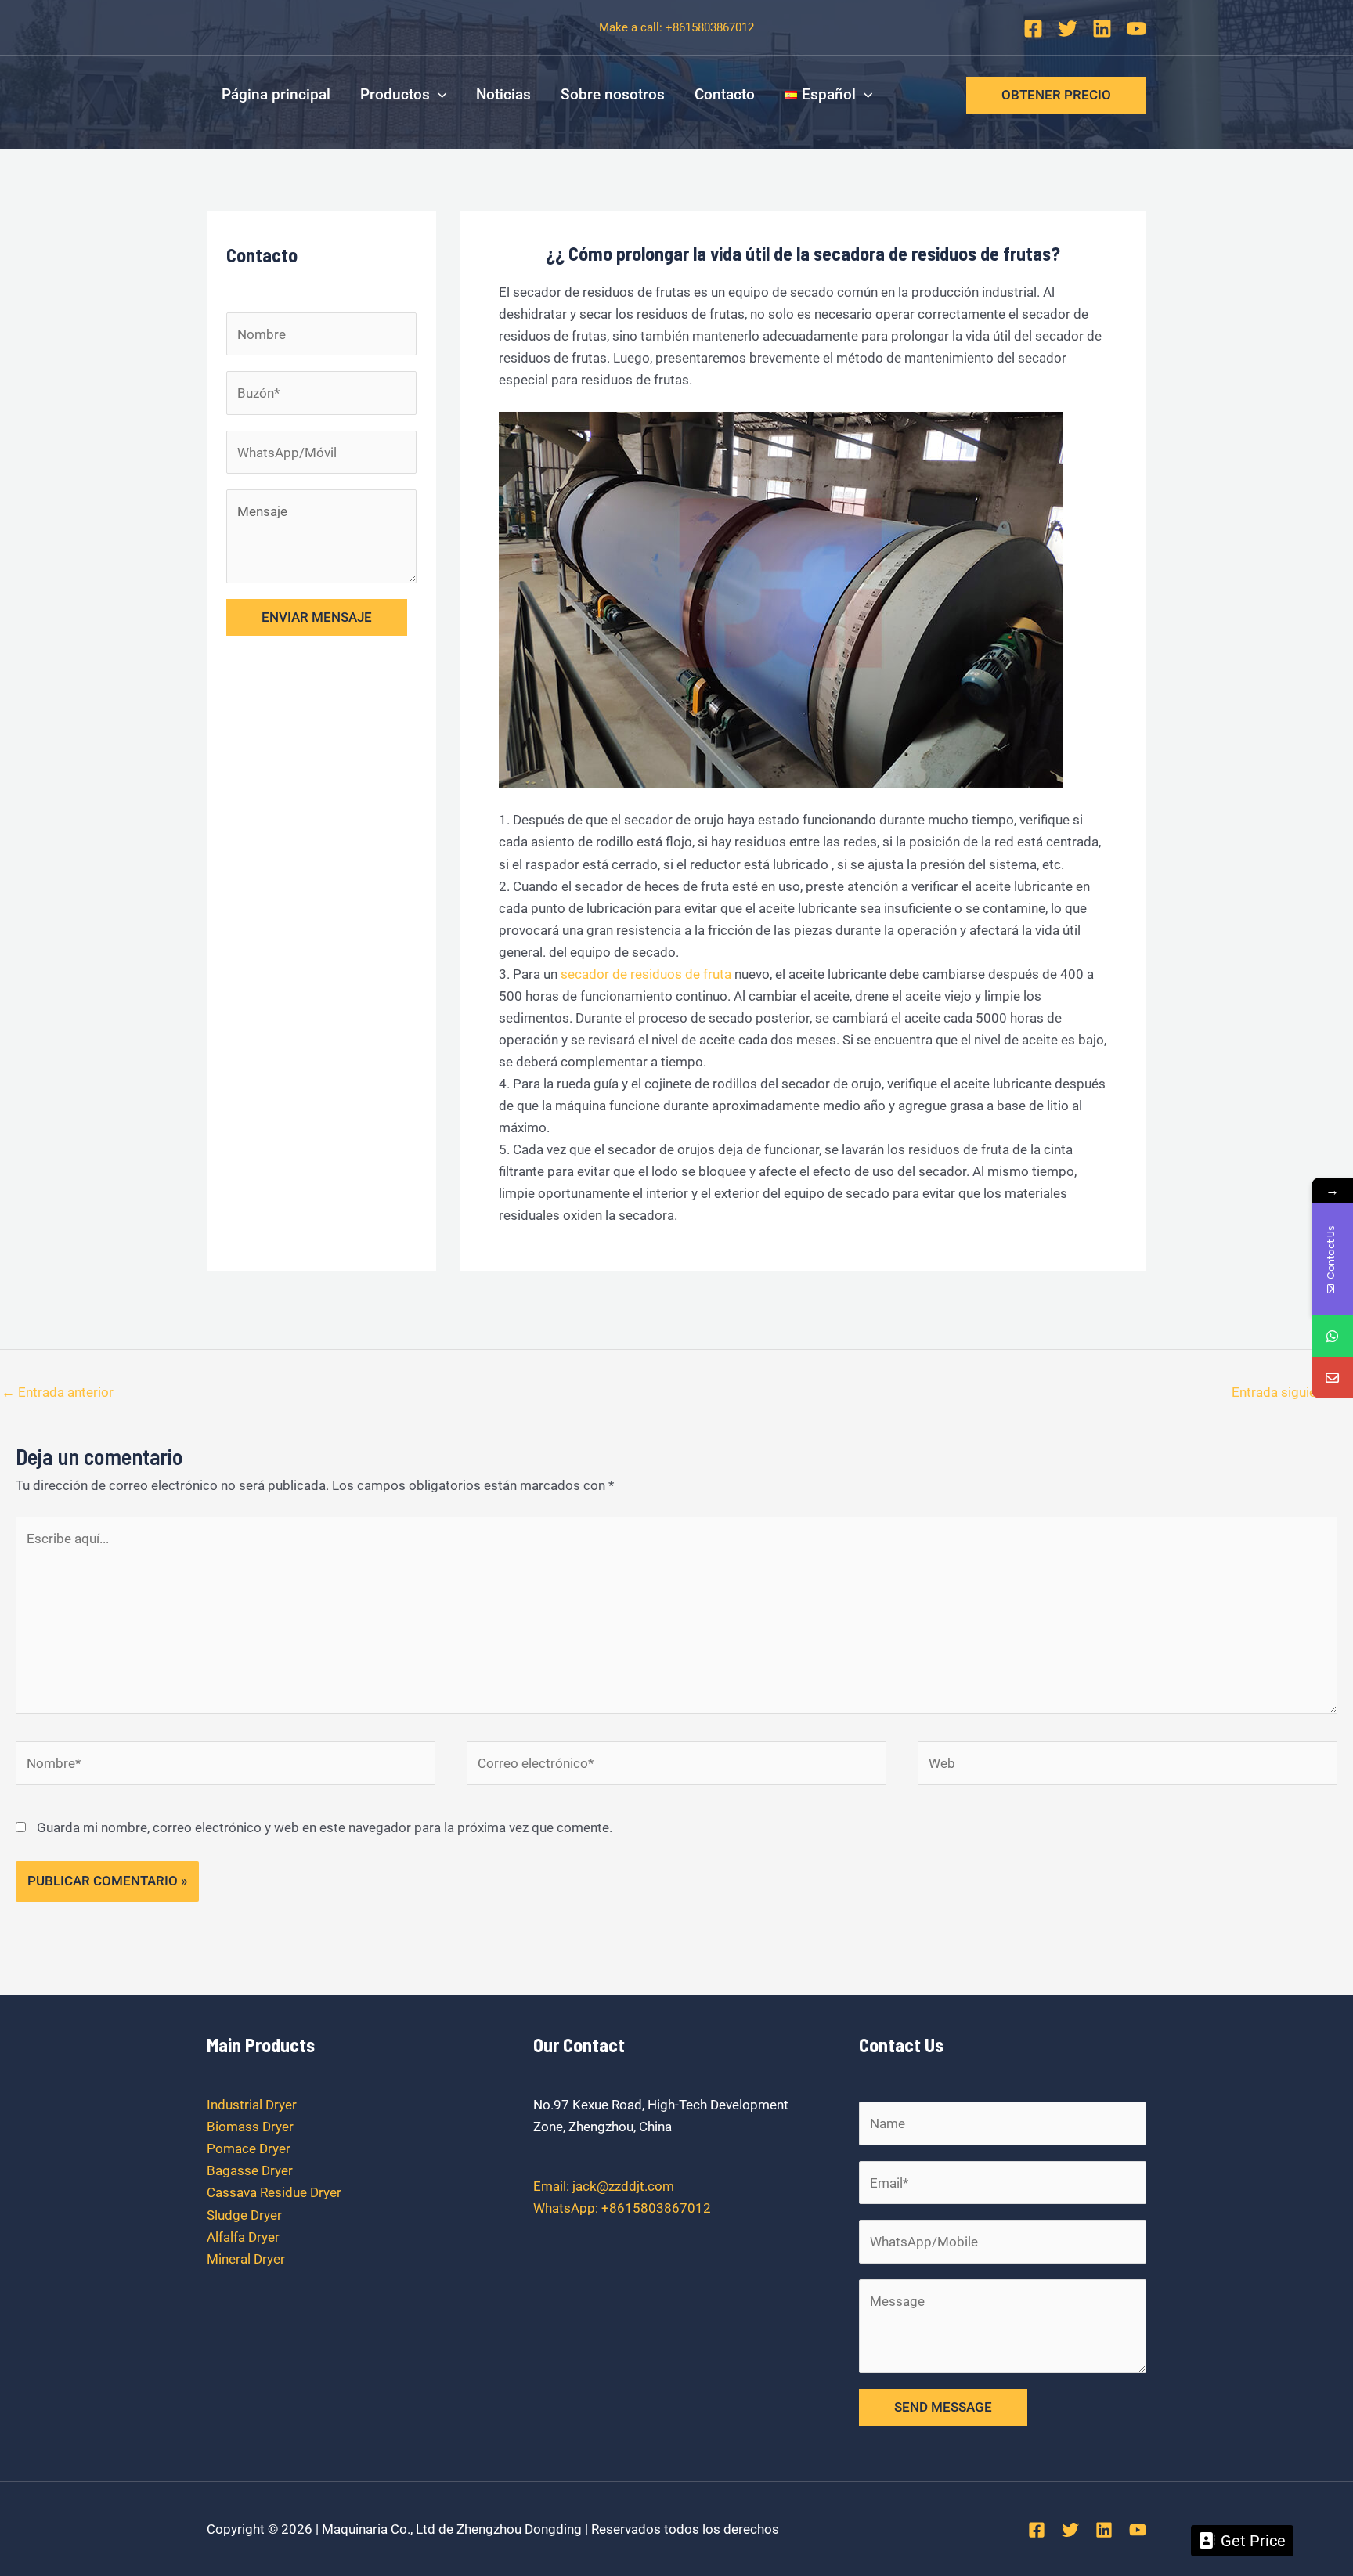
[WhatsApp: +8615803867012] (1332, 1336)
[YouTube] (1137, 29)
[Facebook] (1033, 29)
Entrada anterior (58, 1392)
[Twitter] (1068, 29)
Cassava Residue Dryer (274, 2192)
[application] (438, 95)
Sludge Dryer (244, 2215)
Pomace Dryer (249, 2148)
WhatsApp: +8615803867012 (622, 2208)
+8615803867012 (710, 27)
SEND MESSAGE (943, 2407)
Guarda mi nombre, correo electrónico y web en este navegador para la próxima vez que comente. (325, 1827)
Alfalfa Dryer (243, 2237)
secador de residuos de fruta (646, 974)
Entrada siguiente (1292, 1392)
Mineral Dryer (246, 2259)
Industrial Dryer (252, 2105)
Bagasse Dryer (250, 2170)
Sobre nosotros (613, 94)
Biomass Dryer (250, 2127)
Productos (395, 94)
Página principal (276, 94)
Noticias (503, 94)
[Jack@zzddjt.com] (1332, 1378)
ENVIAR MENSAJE (317, 617)
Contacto (725, 94)
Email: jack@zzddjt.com (604, 2186)
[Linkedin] (1102, 29)
